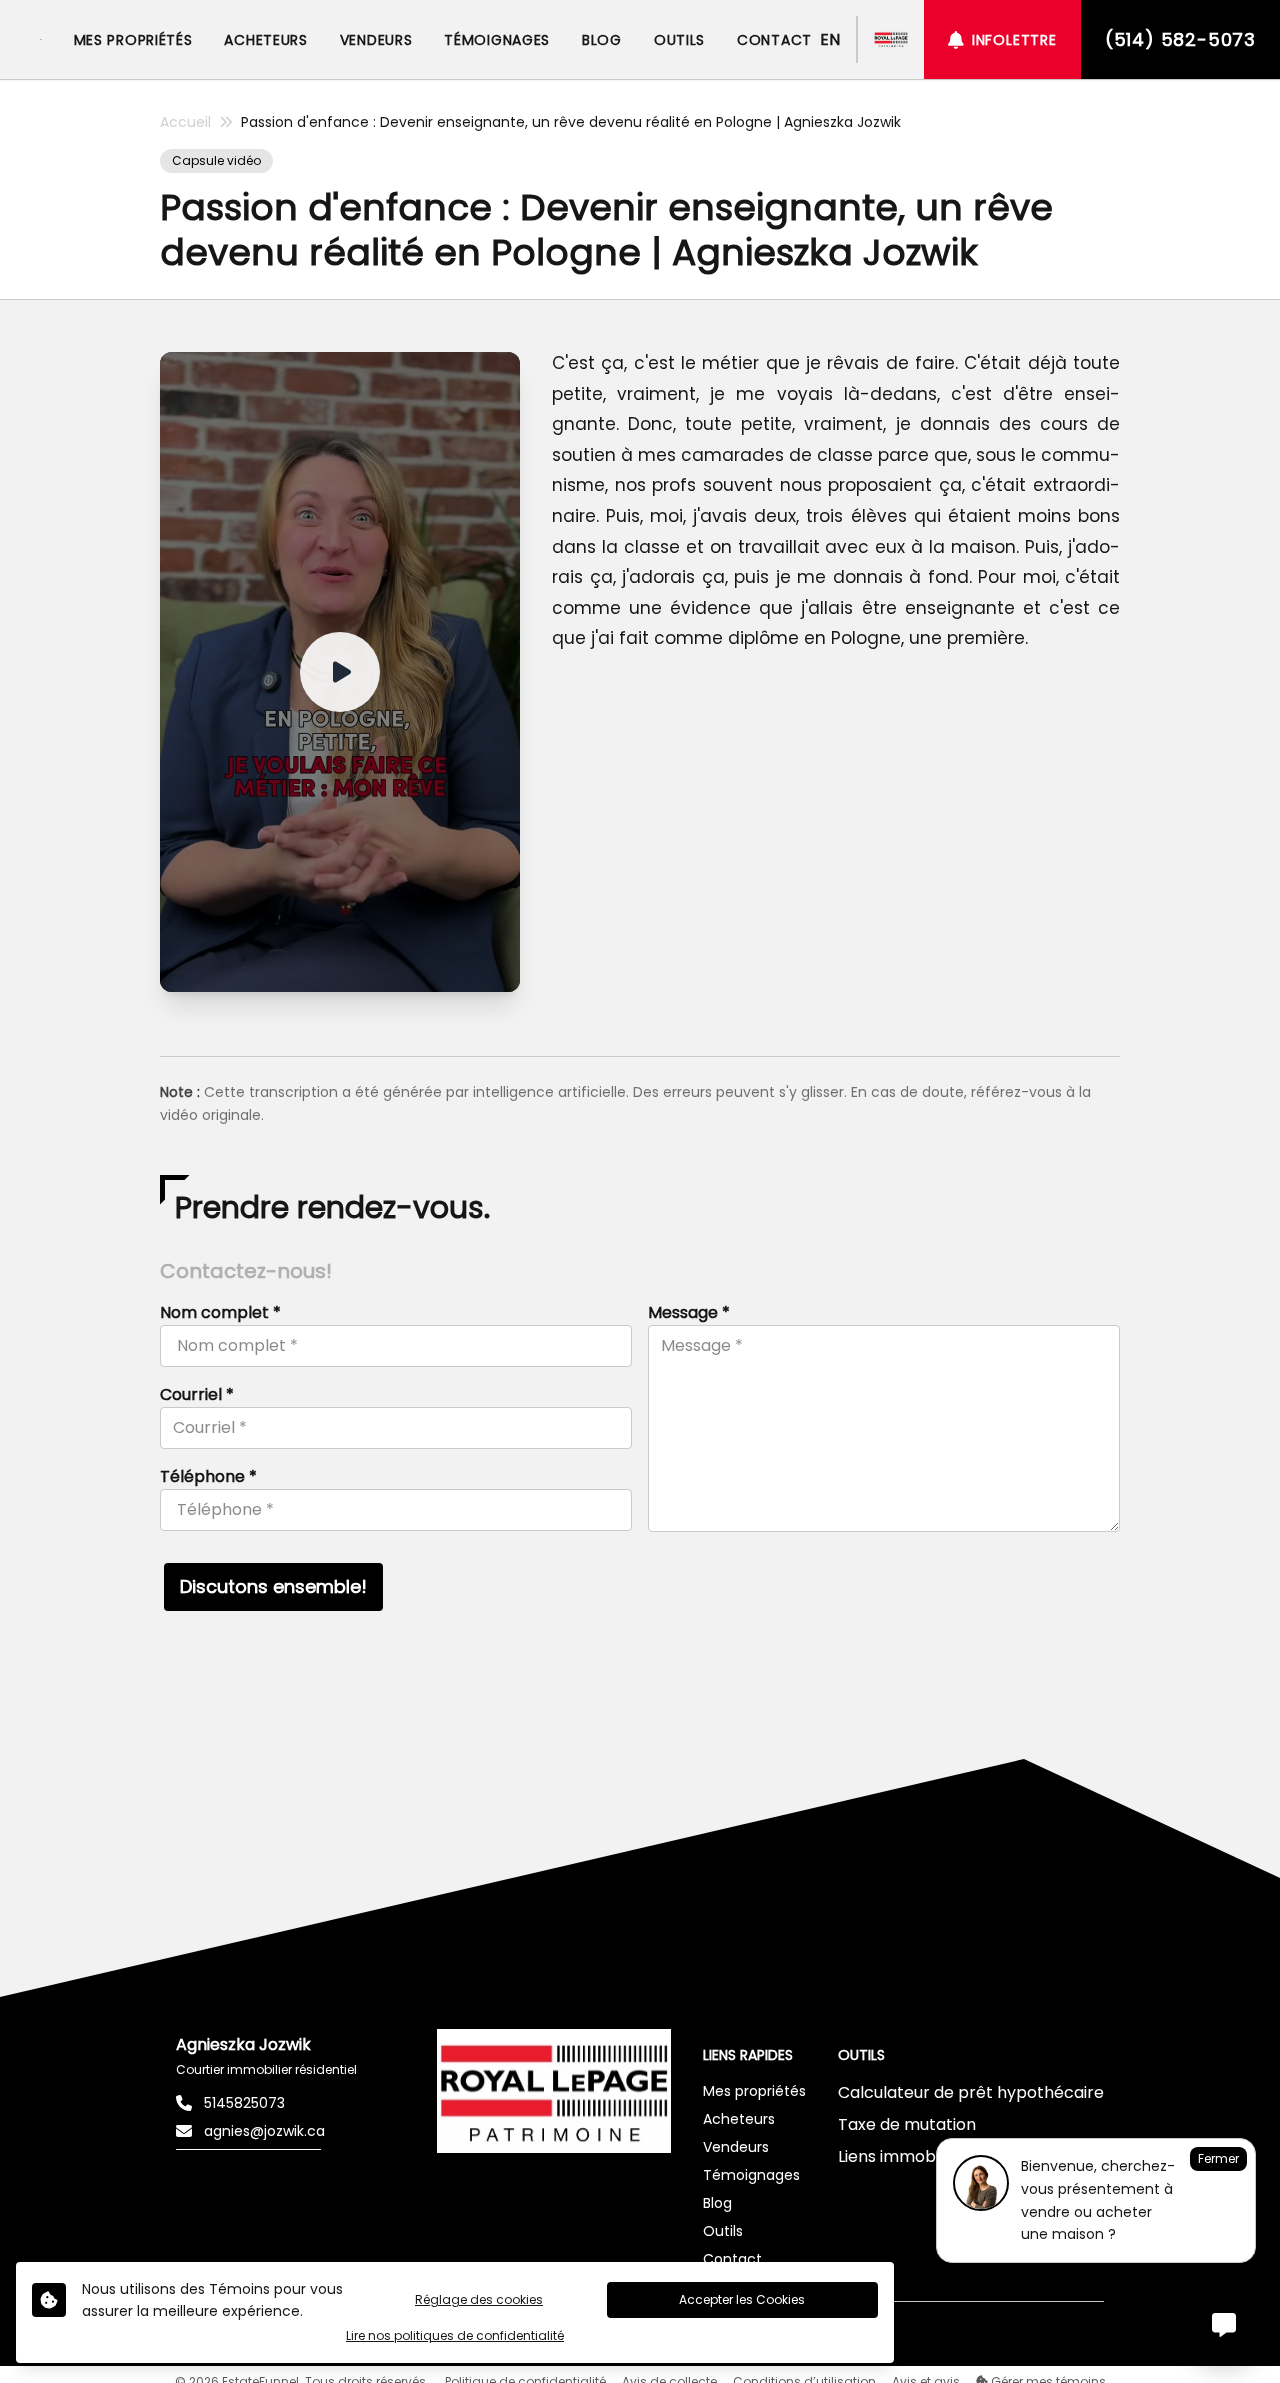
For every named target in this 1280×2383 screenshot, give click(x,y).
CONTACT (774, 40)
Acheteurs (739, 2119)
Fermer (1218, 2158)
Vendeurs (736, 2147)
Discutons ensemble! (273, 1586)
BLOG (602, 40)
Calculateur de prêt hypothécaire (971, 2092)
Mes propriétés (754, 2091)
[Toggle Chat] (1224, 2327)
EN (830, 39)
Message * (689, 1312)
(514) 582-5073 (1180, 39)
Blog (717, 2203)
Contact (732, 2259)
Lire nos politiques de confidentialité (455, 2336)
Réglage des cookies (479, 2299)
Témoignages (751, 2175)
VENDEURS (376, 40)
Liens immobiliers (904, 2156)
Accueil (185, 122)
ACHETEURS (265, 40)
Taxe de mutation (907, 2124)
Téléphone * (208, 1476)
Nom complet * (220, 1312)
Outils (723, 2231)
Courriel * (197, 1394)
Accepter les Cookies (742, 2299)
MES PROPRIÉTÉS (133, 40)
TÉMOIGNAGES (497, 40)
